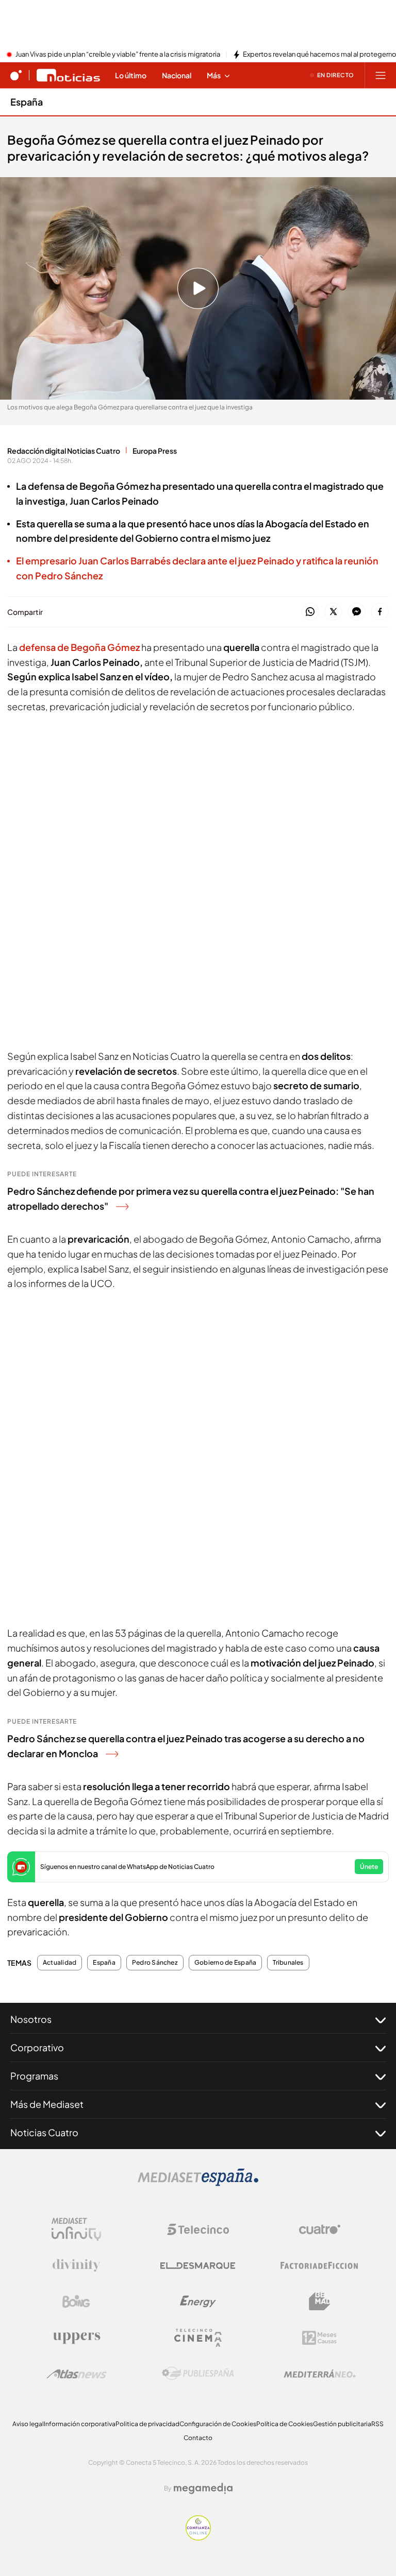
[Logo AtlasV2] (77, 2374)
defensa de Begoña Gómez (79, 647)
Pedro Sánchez (155, 1963)
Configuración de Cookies (218, 2424)
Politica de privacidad (147, 2424)
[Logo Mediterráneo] (320, 2374)
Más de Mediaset (47, 2104)
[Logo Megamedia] (203, 2488)
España (27, 102)
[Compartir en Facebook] (380, 612)
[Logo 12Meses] (319, 2338)
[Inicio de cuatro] (16, 75)
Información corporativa (80, 2424)
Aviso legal (28, 2424)
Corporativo (37, 2047)
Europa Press (155, 451)
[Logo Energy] (198, 2302)
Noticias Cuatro (44, 2132)
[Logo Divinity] (76, 2265)
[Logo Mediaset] (198, 2183)
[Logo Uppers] (76, 2338)
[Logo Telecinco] (198, 2229)
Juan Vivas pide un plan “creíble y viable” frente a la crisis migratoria (118, 55)
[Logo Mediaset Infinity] (76, 2229)
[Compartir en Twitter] (333, 612)
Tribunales (288, 1963)
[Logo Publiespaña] (198, 2374)
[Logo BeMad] (320, 2302)
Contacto (198, 2438)
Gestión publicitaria (342, 2424)
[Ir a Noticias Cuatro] (68, 75)
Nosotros (31, 2019)
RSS (377, 2424)
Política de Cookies (285, 2424)
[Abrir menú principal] (381, 75)
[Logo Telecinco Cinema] (198, 2338)
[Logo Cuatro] (320, 2229)
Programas (34, 2076)
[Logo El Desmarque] (198, 2266)
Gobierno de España (225, 1963)
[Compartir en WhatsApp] (310, 612)
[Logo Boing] (76, 2302)
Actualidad (60, 1963)
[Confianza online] (198, 2537)
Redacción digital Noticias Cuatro (64, 451)
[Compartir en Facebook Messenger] (357, 612)
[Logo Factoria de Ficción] (320, 2265)
